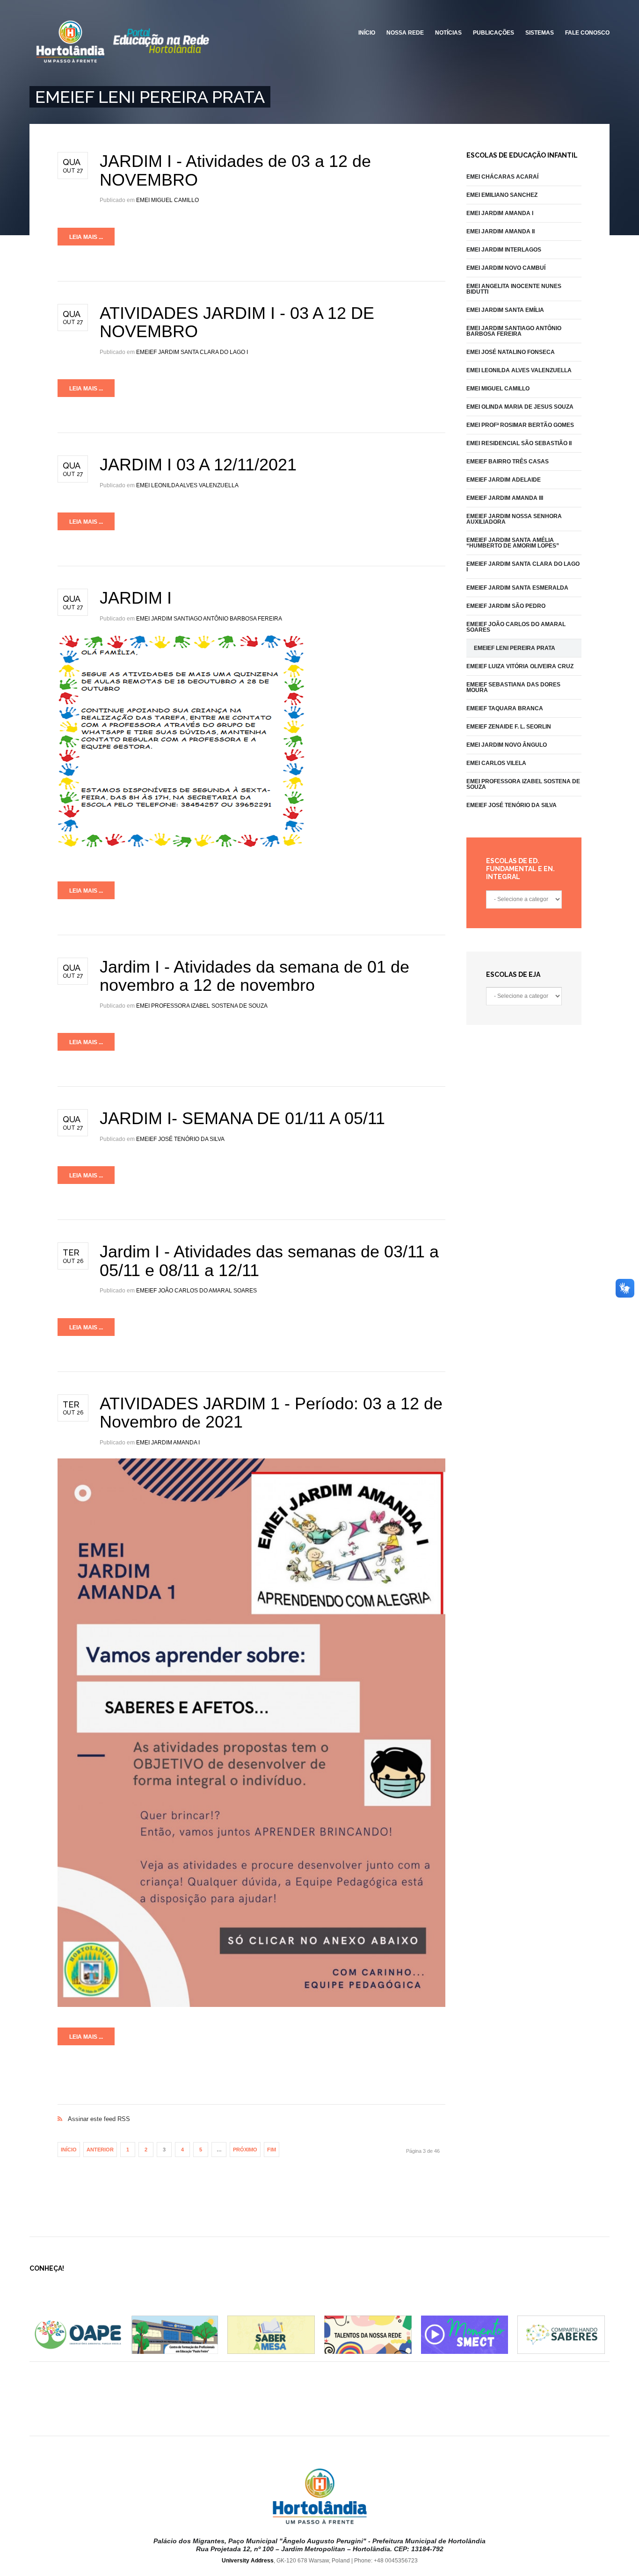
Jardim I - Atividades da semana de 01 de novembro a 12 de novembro (254, 976)
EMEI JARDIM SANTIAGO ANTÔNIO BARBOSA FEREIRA (209, 619)
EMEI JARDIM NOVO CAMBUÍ (506, 268)
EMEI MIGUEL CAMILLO (167, 200)
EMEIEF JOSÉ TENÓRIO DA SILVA (180, 1139)
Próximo (245, 2150)
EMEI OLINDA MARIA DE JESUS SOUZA (520, 407)
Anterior (100, 2150)
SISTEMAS (540, 33)
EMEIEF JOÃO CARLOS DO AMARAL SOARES (196, 1291)
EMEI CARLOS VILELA (496, 763)
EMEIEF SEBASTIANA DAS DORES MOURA (513, 687)
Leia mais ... (86, 237)
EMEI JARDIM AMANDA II (501, 231)
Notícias (448, 33)
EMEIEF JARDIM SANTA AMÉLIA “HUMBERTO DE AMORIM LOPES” (513, 543)
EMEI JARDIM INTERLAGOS (504, 250)
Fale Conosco (587, 33)
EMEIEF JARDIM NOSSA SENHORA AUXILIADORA (514, 519)
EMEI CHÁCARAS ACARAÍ (502, 177)
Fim (272, 2150)
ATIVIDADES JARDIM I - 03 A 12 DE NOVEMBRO (237, 322)
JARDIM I (136, 598)
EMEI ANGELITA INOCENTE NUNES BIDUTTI (514, 289)
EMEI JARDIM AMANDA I (168, 1443)
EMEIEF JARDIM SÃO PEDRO (506, 606)
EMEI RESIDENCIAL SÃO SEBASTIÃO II (519, 443)
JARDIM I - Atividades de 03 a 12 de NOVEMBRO (235, 170)
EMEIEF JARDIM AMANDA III (505, 498)
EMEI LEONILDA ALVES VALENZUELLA (187, 485)
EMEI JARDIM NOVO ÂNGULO (507, 745)
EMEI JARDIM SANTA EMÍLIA (505, 310)
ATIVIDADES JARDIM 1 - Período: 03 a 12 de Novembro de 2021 (271, 1413)
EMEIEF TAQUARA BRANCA (505, 708)
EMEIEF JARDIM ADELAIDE (504, 480)
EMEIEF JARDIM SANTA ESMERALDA (517, 588)
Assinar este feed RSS (251, 2109)
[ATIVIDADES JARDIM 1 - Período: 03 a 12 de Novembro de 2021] (251, 1732)
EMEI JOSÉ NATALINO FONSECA (511, 352)
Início (69, 2150)
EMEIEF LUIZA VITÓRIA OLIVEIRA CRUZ (520, 666)
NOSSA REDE (405, 33)
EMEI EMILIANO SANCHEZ (502, 195)
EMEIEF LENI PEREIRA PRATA (515, 648)
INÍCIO (367, 33)
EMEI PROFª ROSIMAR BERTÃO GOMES (520, 425)
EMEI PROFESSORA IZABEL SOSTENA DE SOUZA (202, 1006)
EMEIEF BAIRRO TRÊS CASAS (508, 462)
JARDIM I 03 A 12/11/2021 (198, 465)
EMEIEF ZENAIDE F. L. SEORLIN (509, 727)
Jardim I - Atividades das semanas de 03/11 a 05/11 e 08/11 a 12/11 (269, 1261)
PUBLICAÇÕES (494, 33)
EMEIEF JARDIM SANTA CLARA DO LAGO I (192, 352)
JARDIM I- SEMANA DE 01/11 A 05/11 (242, 1118)
